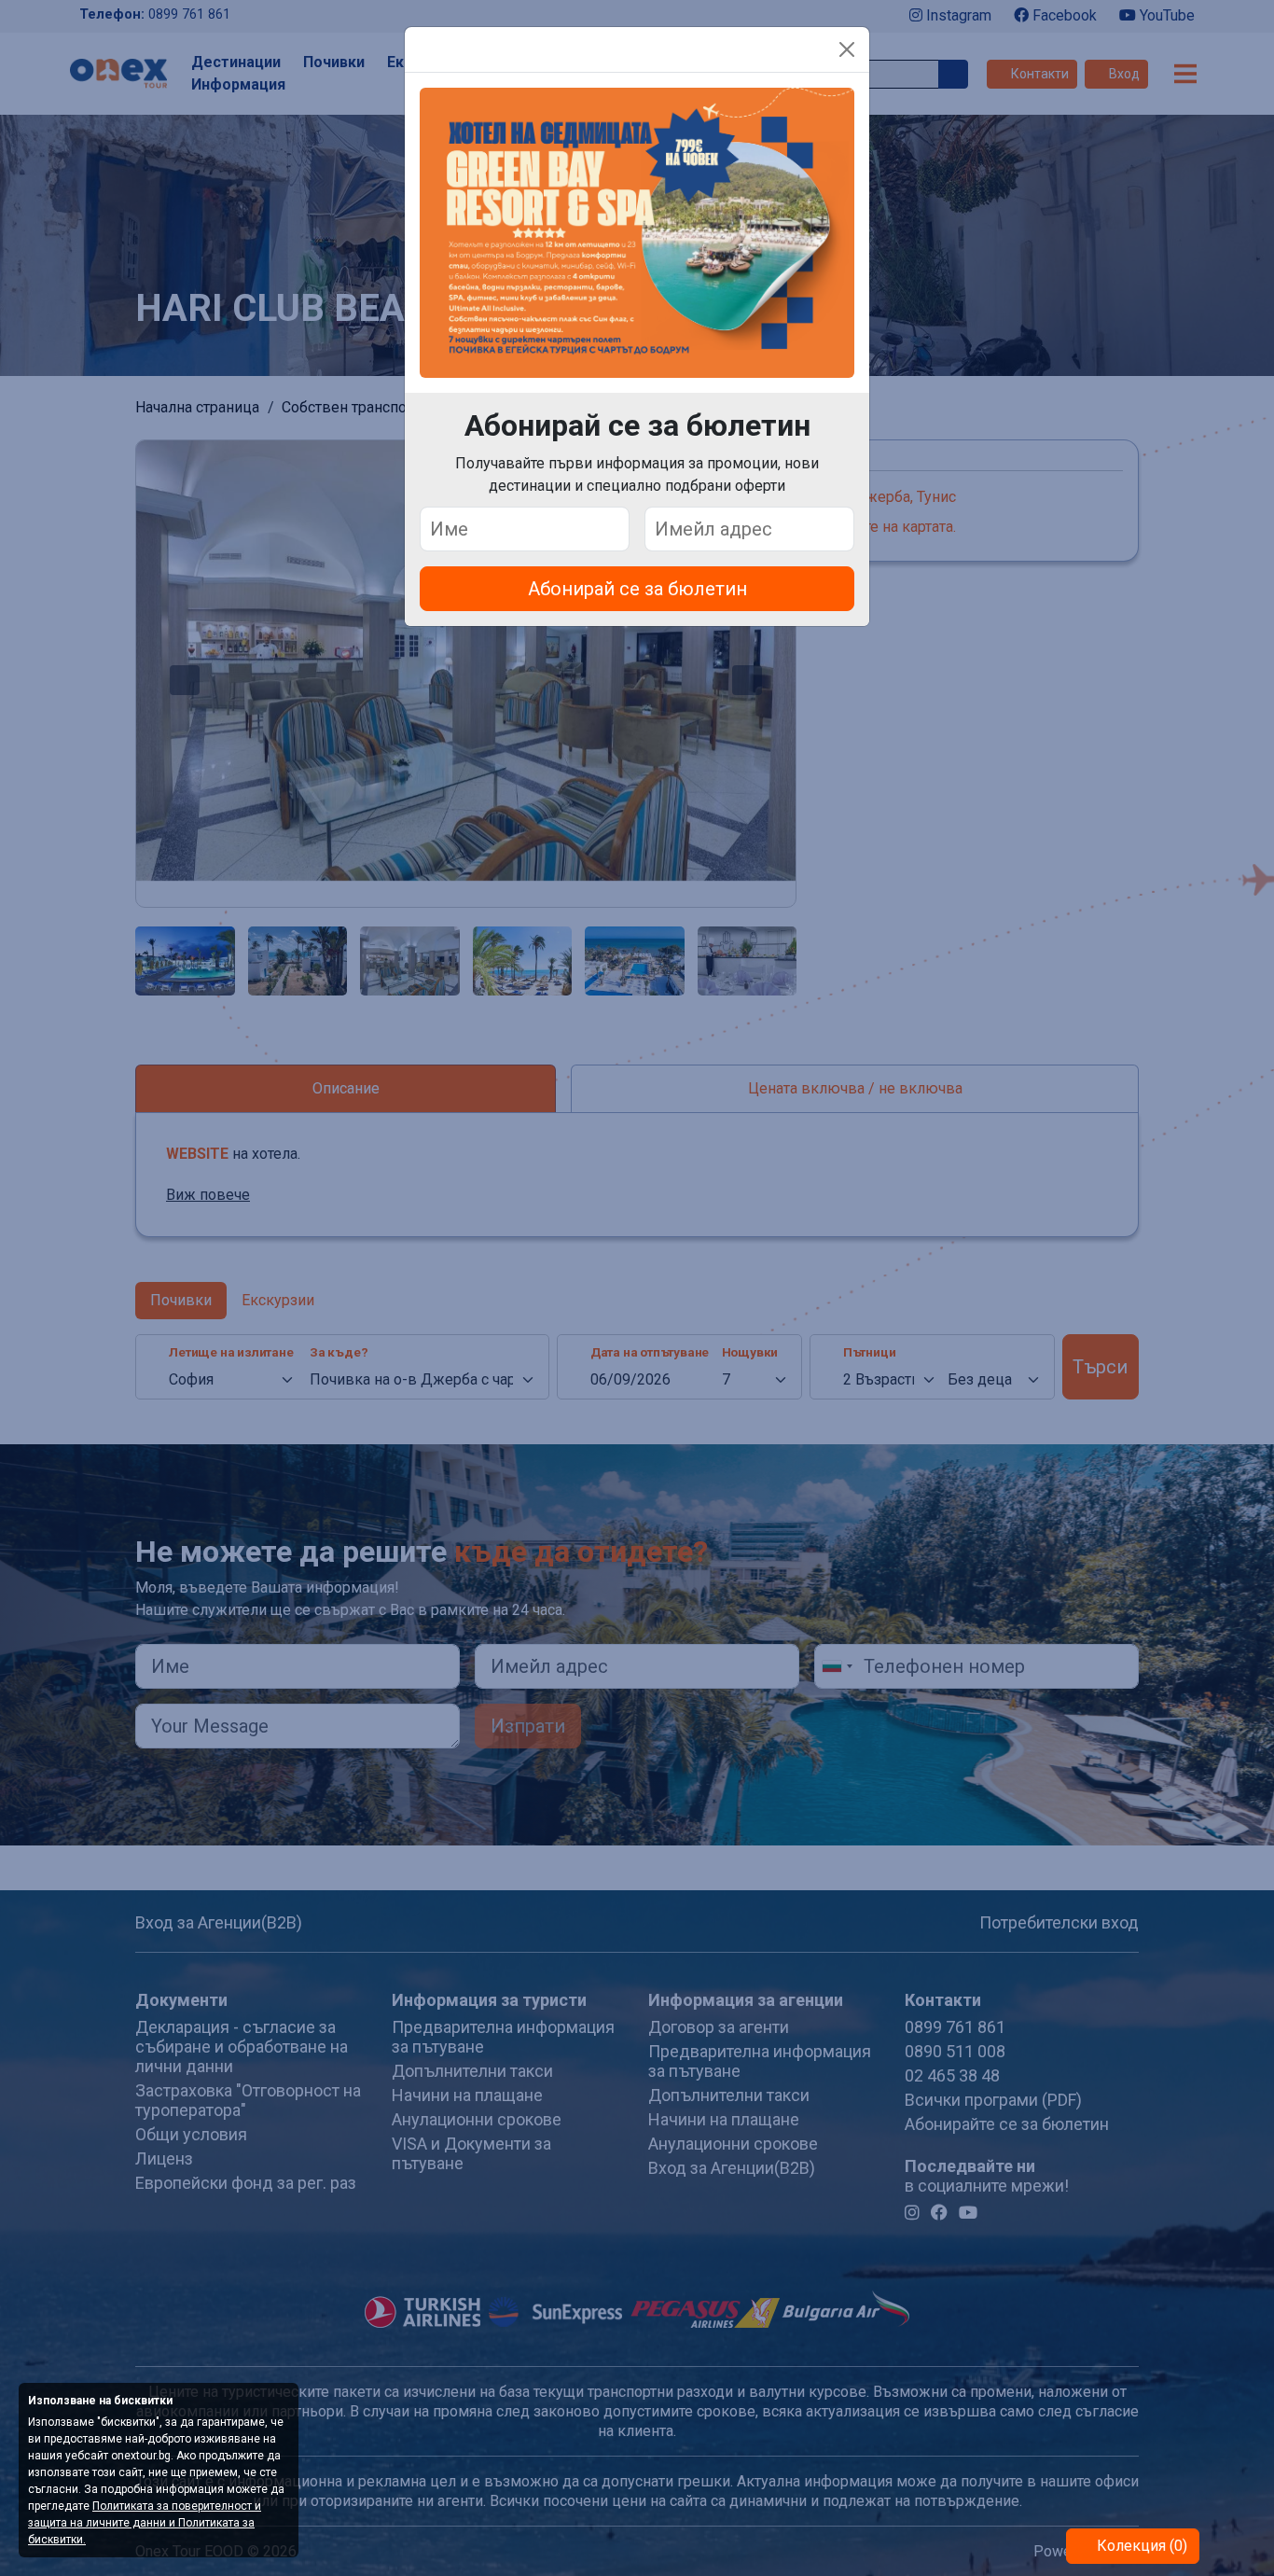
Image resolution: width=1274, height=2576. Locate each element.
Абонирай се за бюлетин (637, 589)
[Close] (847, 49)
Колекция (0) (1140, 2546)
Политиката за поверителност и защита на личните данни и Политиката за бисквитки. (145, 2523)
